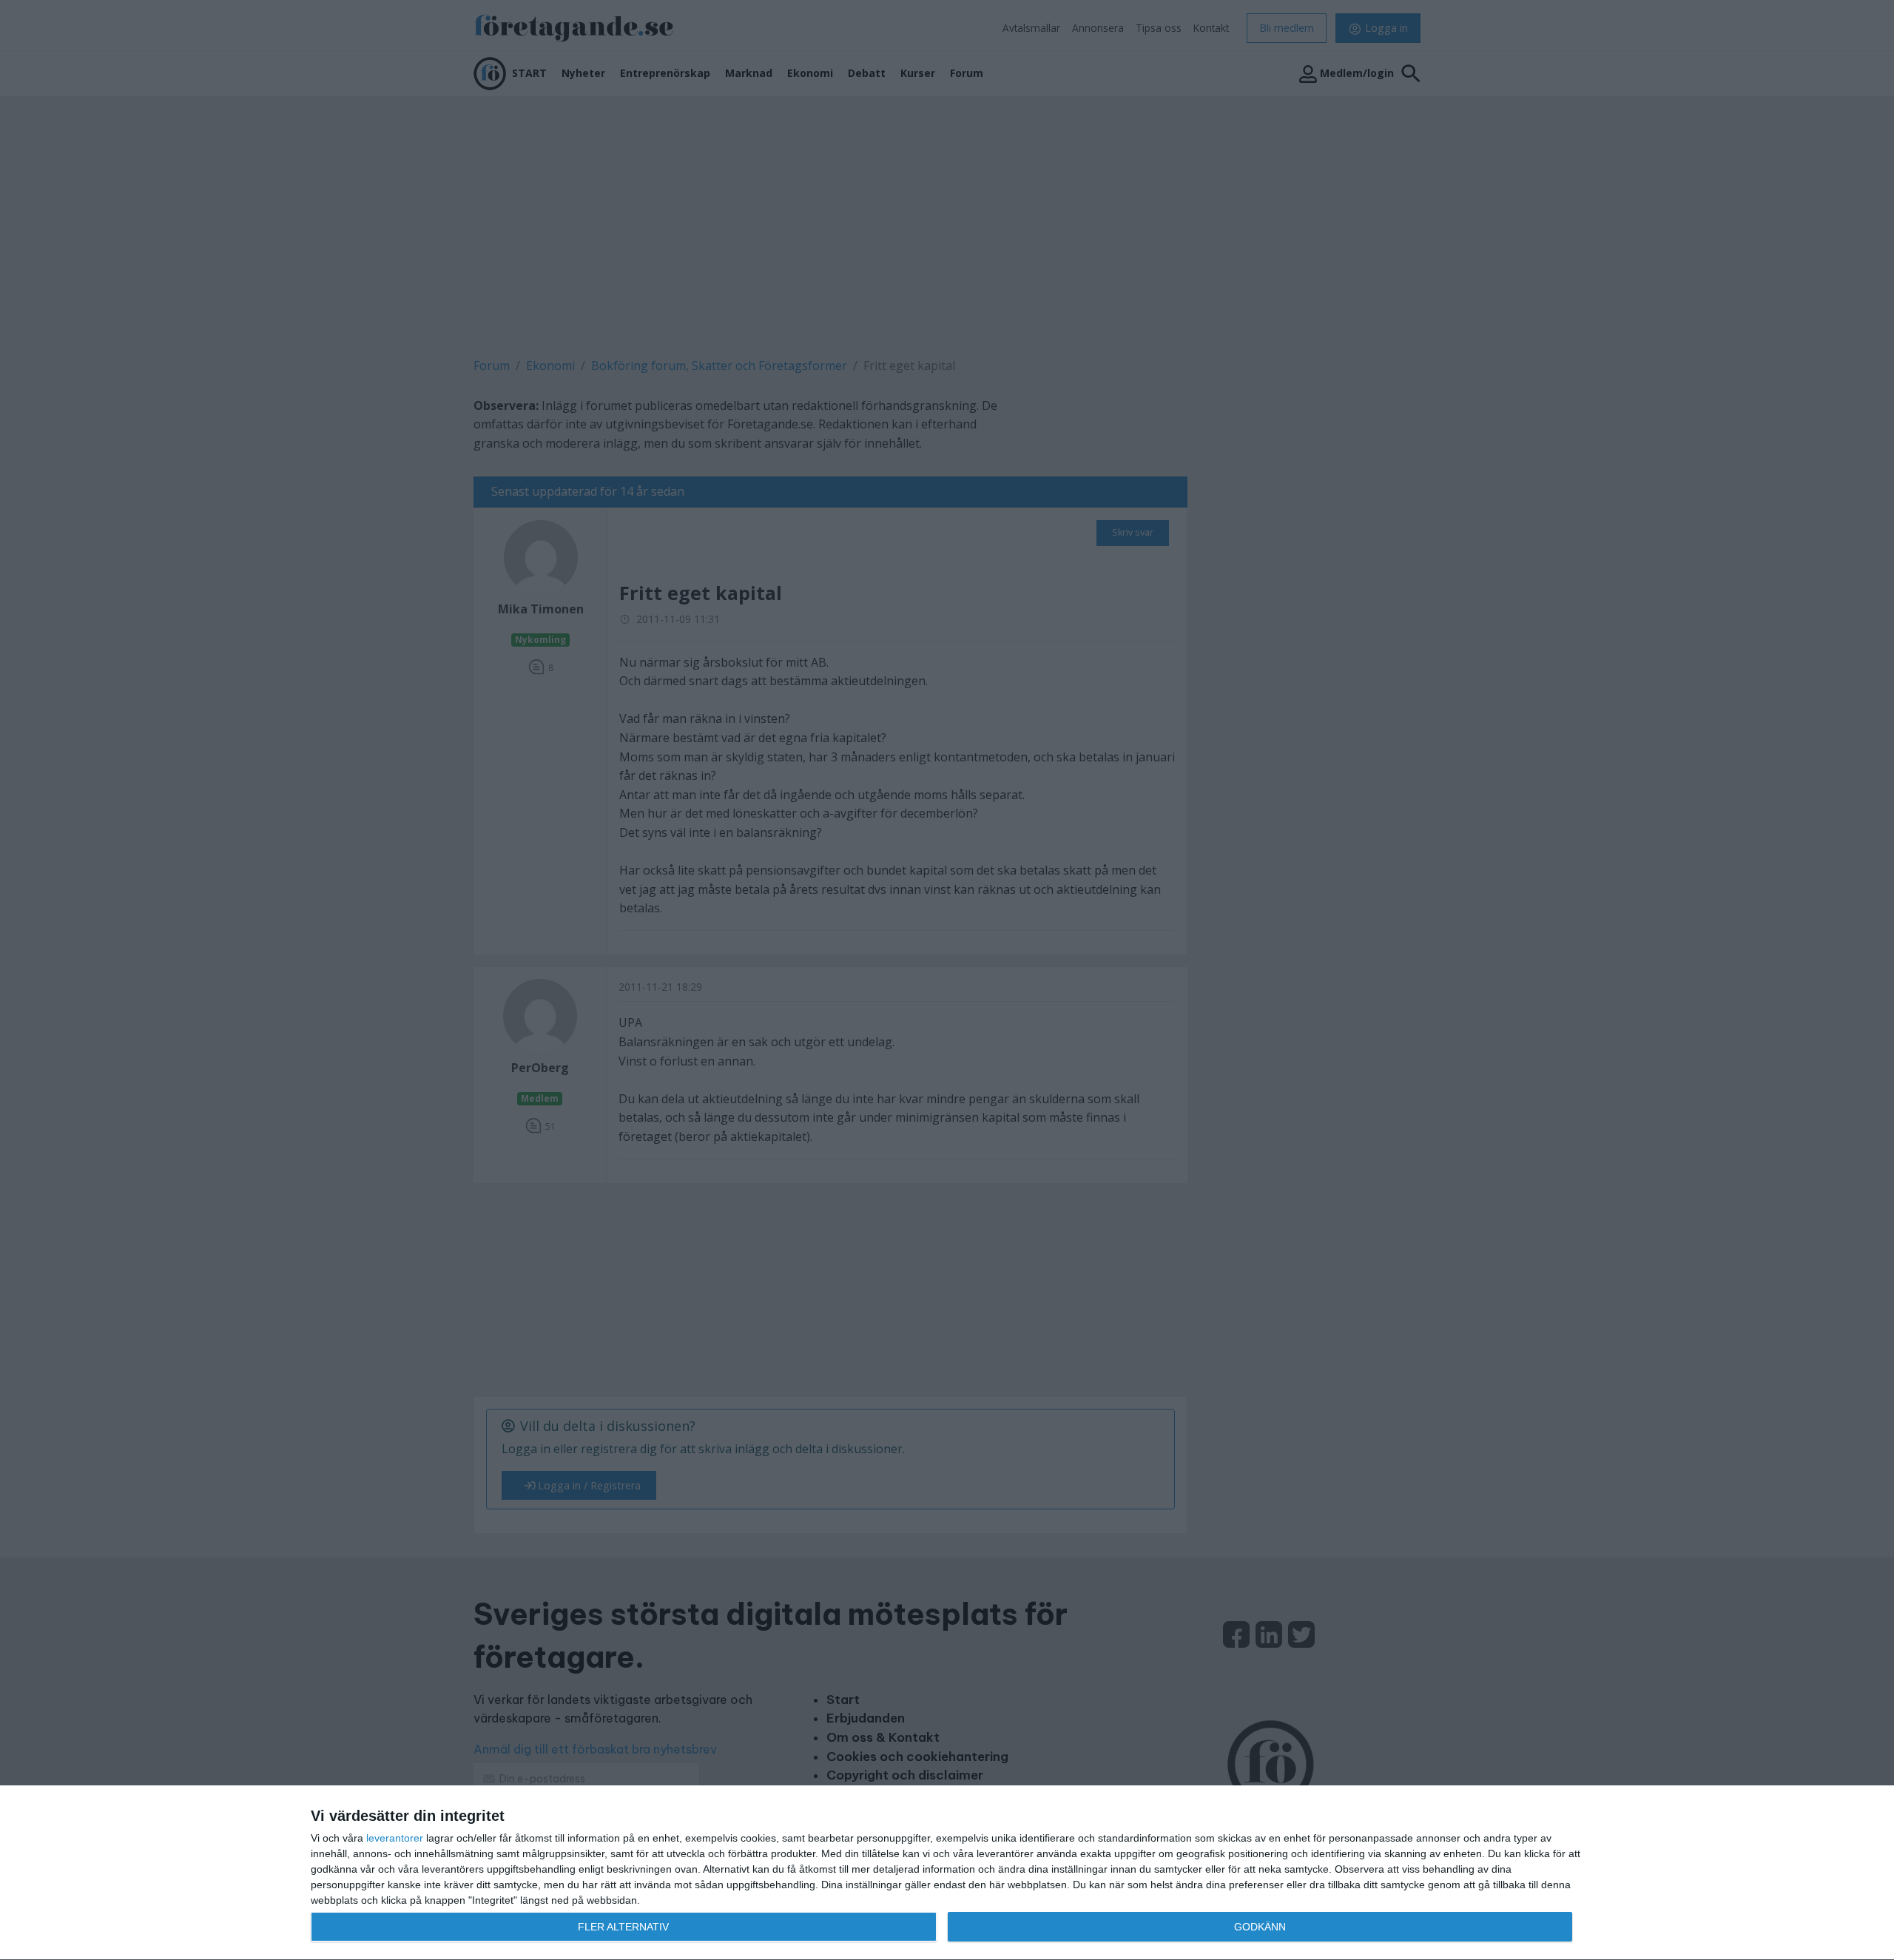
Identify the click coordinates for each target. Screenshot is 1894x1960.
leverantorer (395, 1838)
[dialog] (947, 1873)
